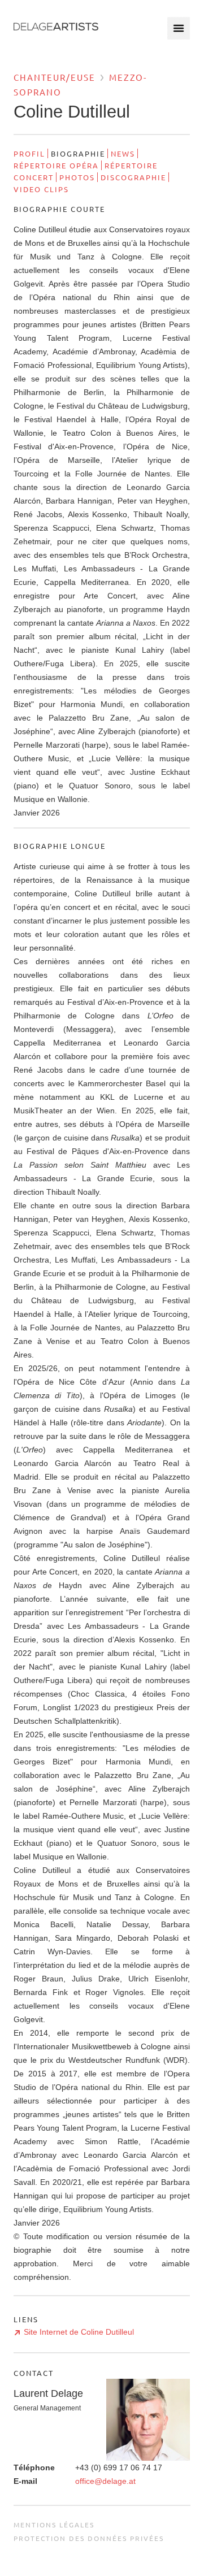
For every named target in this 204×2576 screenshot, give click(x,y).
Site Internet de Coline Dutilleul (79, 2332)
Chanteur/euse (55, 77)
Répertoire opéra (56, 165)
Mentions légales (54, 2525)
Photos (77, 177)
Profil (29, 153)
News (123, 153)
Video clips (41, 189)
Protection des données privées (89, 2538)
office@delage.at (105, 2481)
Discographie (133, 177)
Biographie (78, 153)
